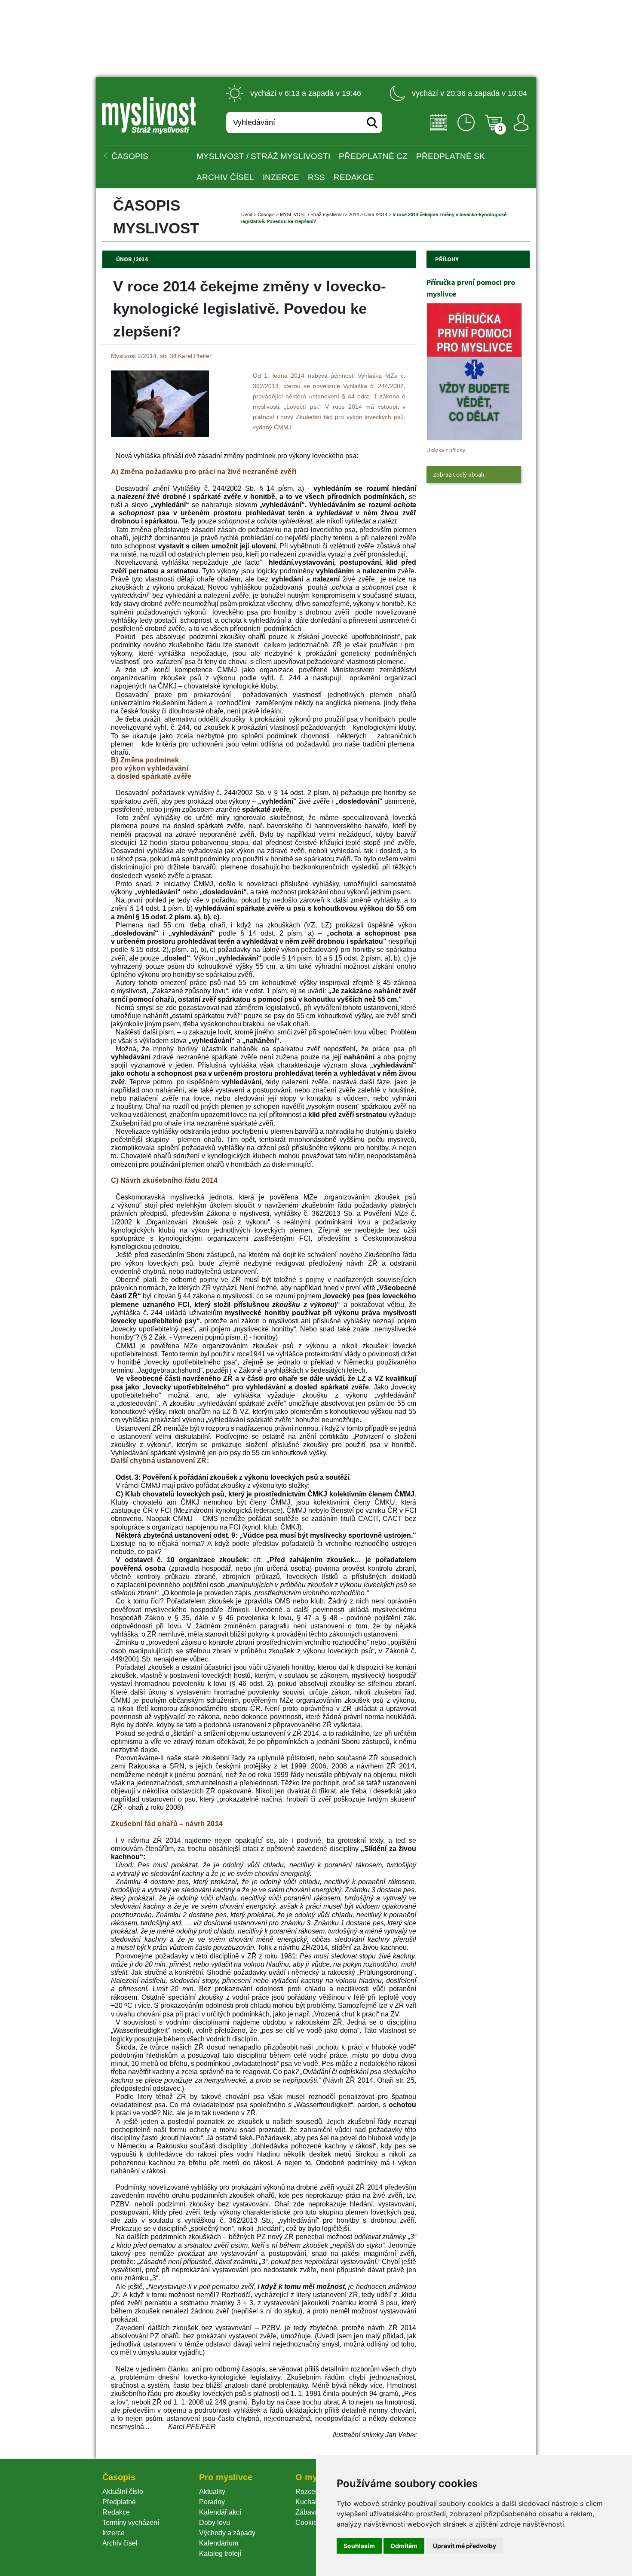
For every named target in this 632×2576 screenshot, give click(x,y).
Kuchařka (310, 2502)
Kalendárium (219, 2543)
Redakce (354, 177)
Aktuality (212, 2492)
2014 (354, 214)
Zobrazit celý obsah (459, 474)
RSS (316, 177)
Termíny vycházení (131, 2522)
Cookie (308, 2522)
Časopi (266, 214)
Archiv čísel (225, 177)
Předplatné (119, 2502)
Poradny (212, 2502)
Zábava (307, 2512)
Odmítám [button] (404, 2546)
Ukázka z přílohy (446, 450)
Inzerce (114, 2533)
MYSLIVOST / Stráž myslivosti (263, 156)
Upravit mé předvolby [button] (465, 2546)
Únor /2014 (376, 214)
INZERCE (281, 177)
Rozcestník (312, 2492)
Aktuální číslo (123, 2492)
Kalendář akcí (220, 2512)
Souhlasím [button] (359, 2546)
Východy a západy (227, 2533)
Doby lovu (215, 2522)
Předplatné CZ (373, 156)
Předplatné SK (451, 156)
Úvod (247, 214)
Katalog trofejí (220, 2553)
